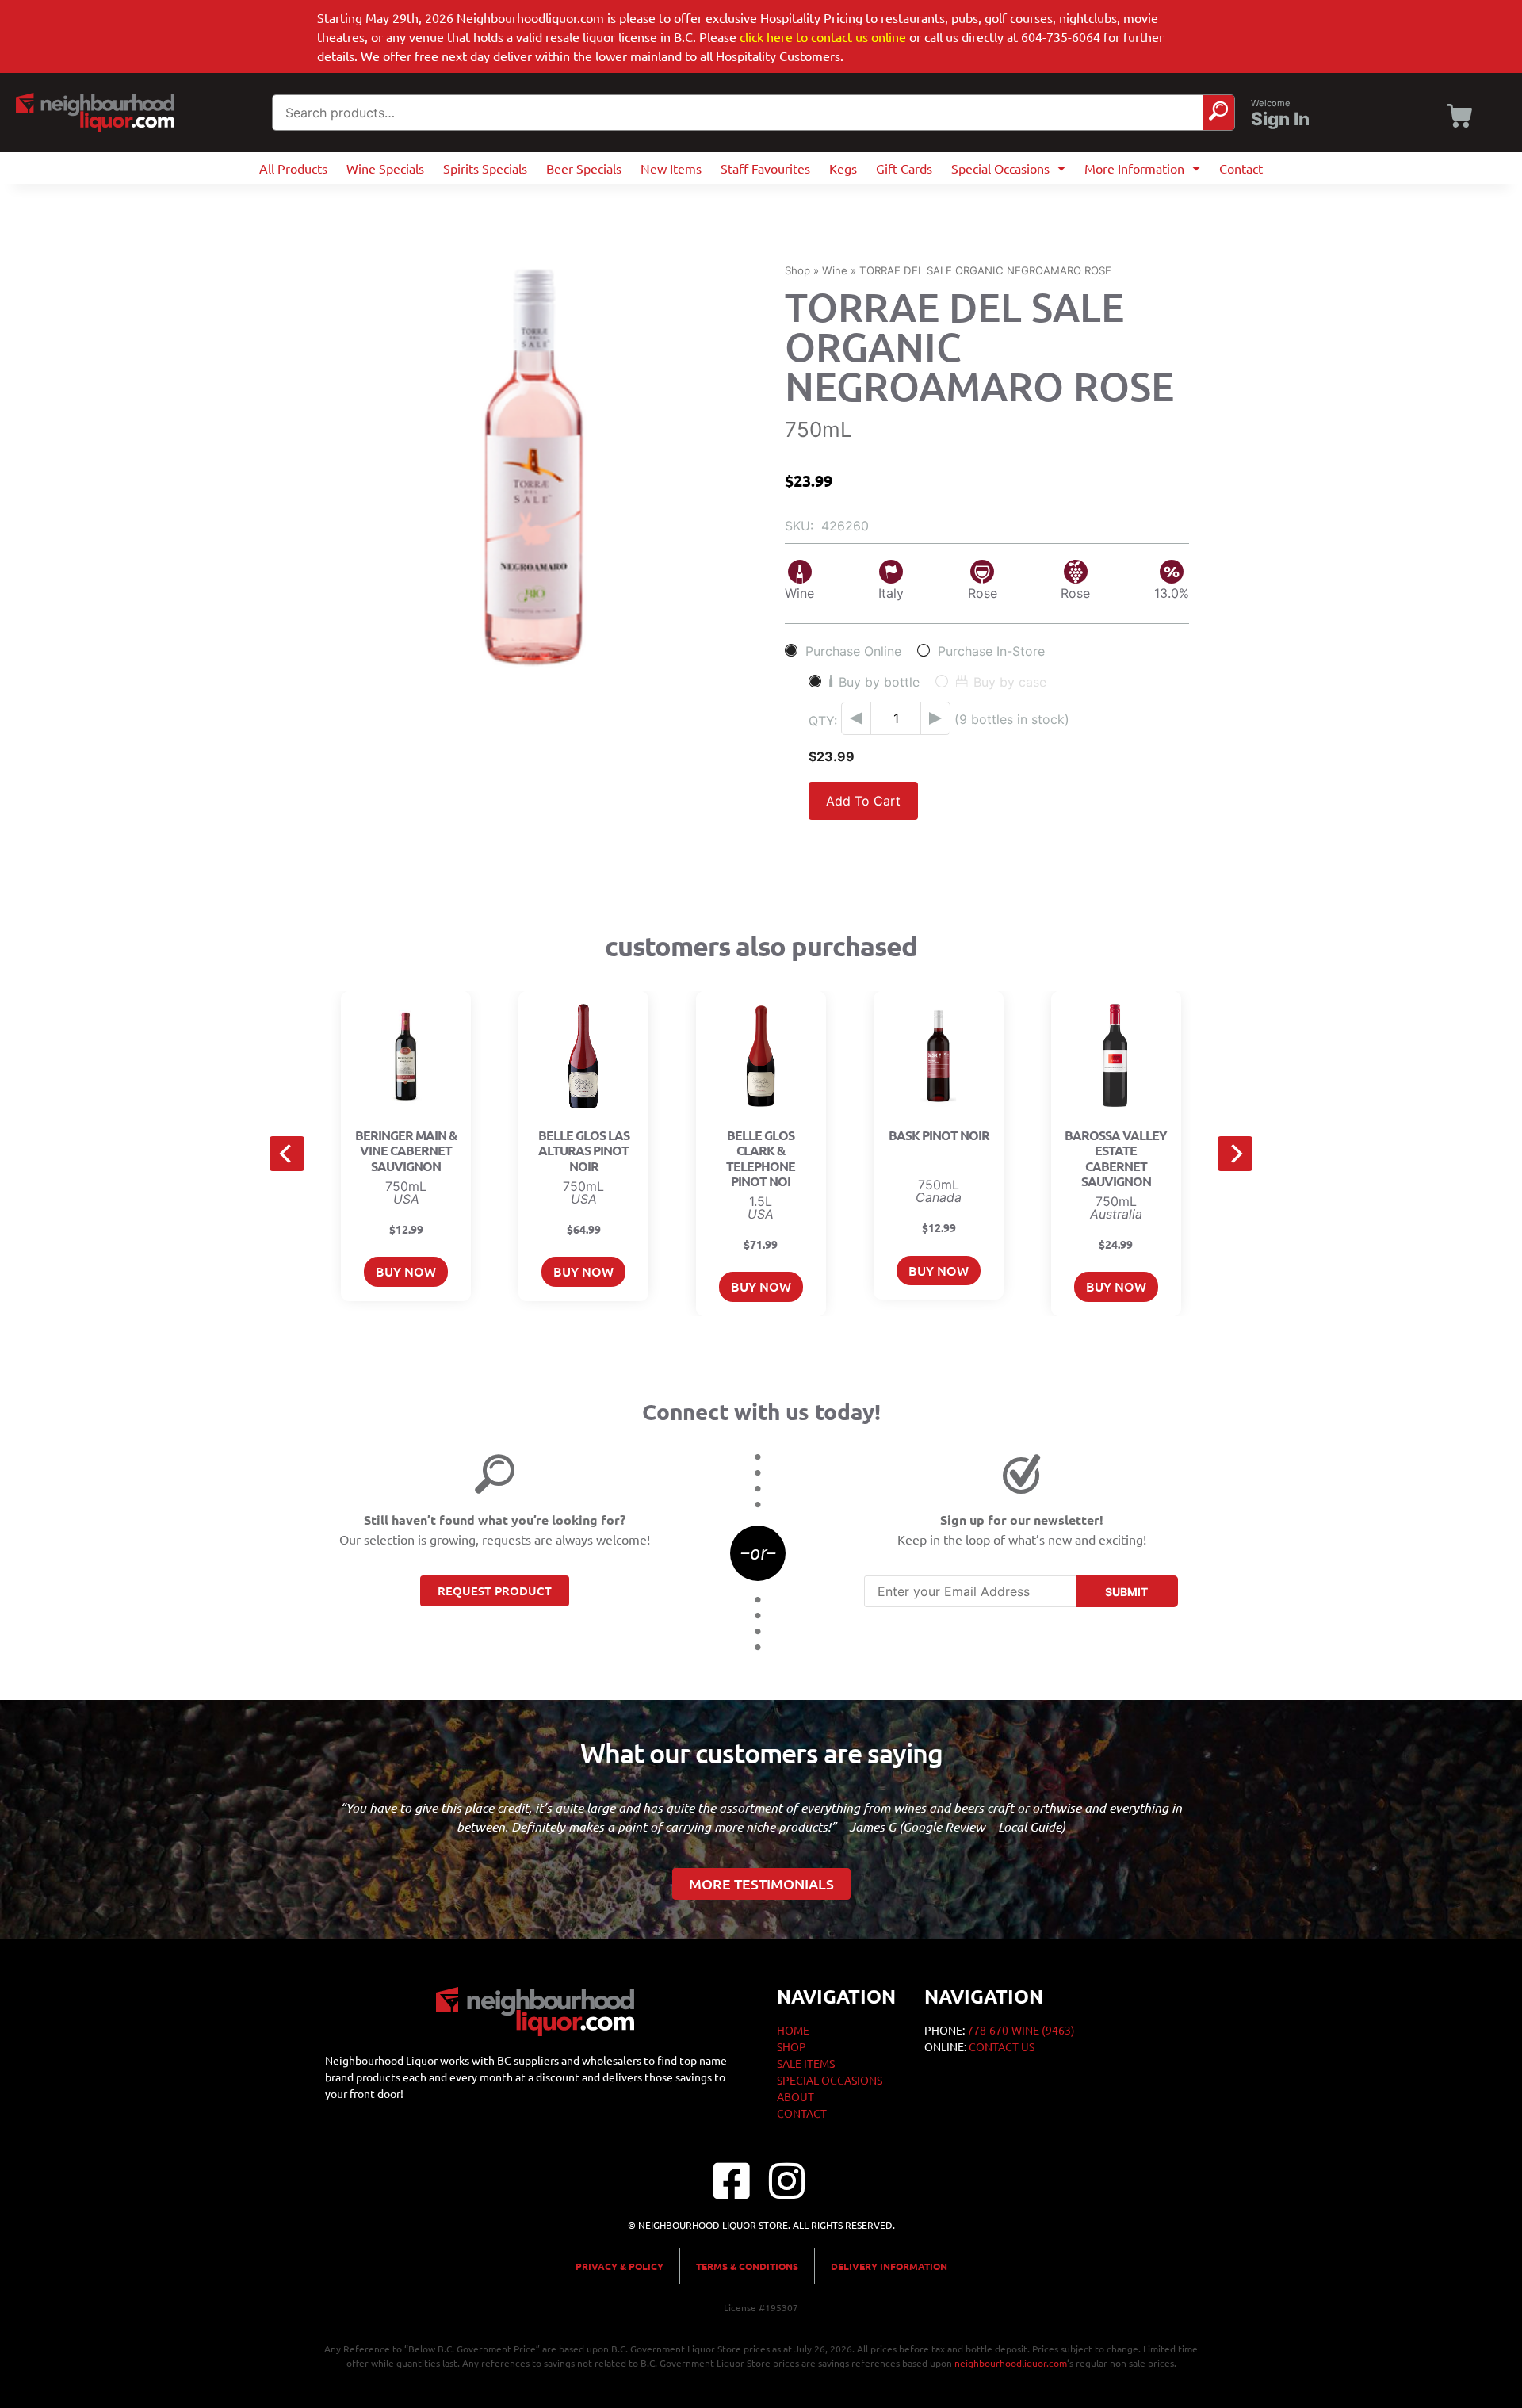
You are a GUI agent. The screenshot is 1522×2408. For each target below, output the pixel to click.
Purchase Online (853, 651)
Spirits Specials (485, 168)
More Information (1134, 168)
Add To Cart (863, 801)
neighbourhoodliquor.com (1011, 2363)
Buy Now (406, 1271)
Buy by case (1010, 681)
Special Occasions (1000, 168)
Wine (835, 270)
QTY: (823, 721)
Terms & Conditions (747, 2266)
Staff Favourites (765, 168)
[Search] (1218, 113)
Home (793, 2030)
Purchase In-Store (991, 651)
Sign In (1280, 119)
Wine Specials (385, 168)
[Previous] (287, 1154)
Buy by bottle (879, 681)
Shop (797, 270)
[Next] (1235, 1154)
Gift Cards (904, 168)
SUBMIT (1126, 1592)
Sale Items (806, 2063)
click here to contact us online (823, 36)
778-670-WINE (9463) (1021, 2030)
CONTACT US (1002, 2046)
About (795, 2096)
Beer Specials (584, 168)
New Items (671, 168)
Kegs (843, 168)
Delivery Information (889, 2266)
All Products (293, 168)
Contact (1241, 168)
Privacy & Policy (620, 2266)
